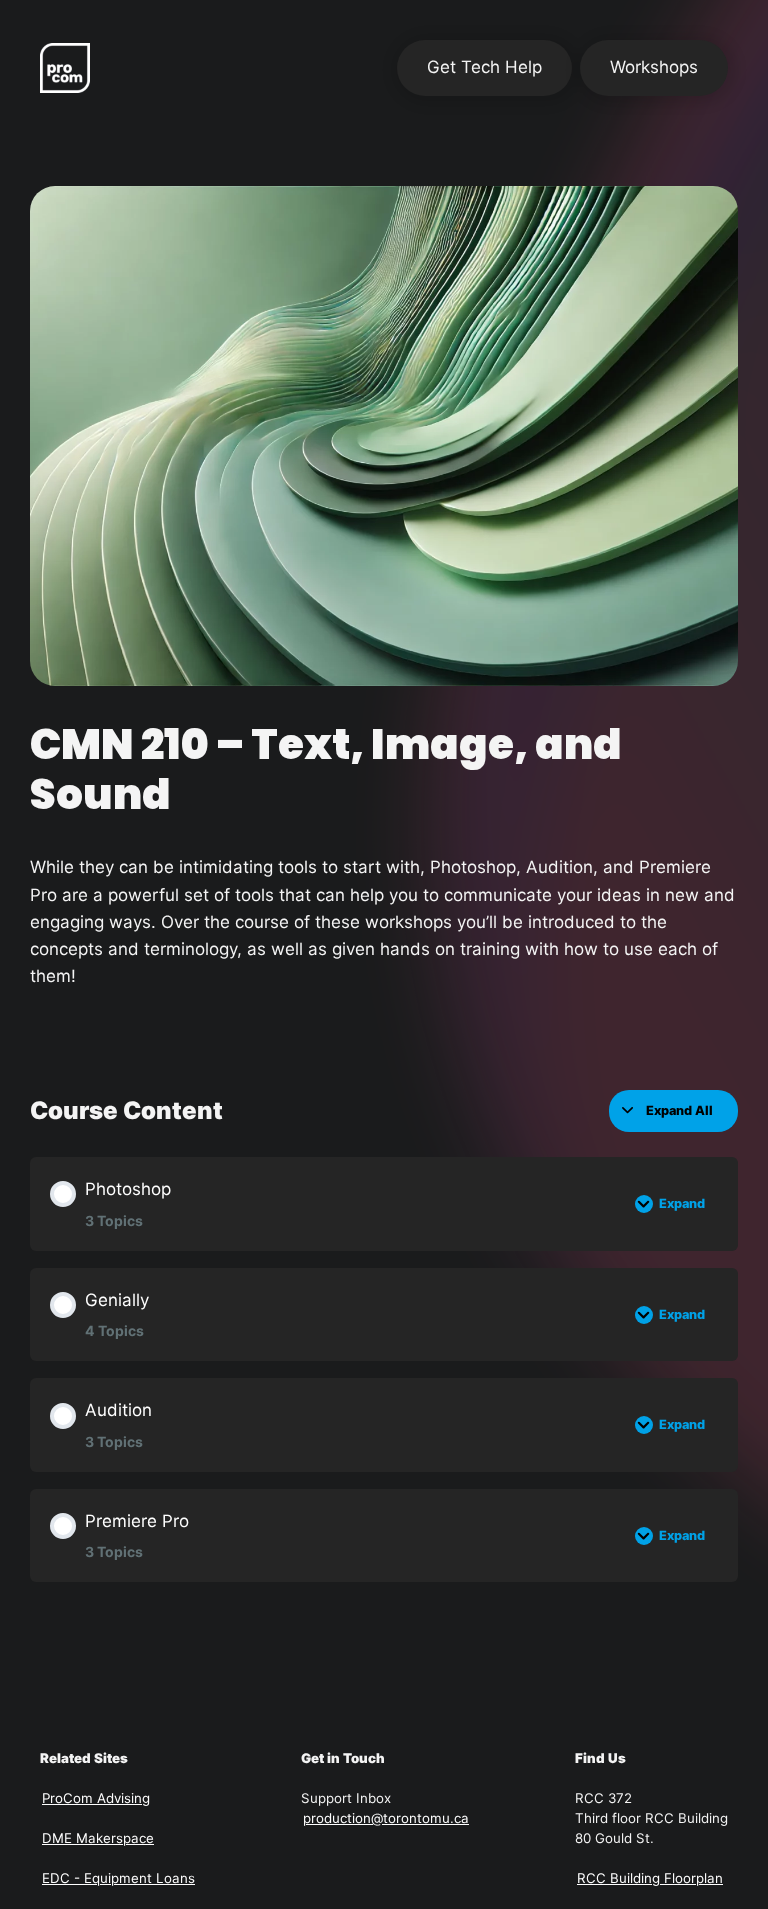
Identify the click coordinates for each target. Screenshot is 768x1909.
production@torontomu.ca (386, 1818)
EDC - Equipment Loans (118, 1878)
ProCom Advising (96, 1798)
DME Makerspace (98, 1838)
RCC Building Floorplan (650, 1878)
